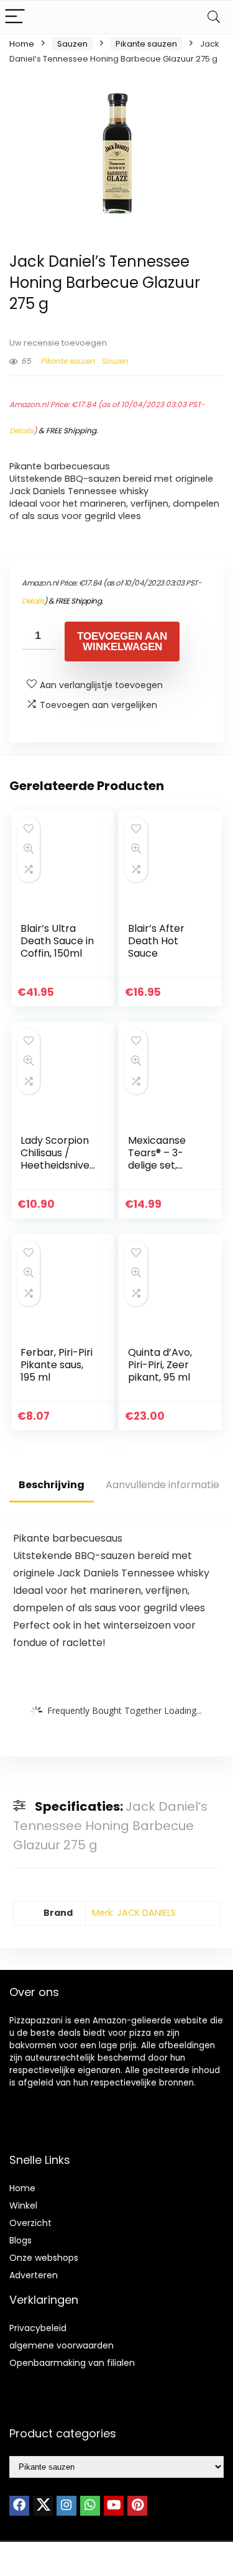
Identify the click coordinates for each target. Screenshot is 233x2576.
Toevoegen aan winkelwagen (122, 642)
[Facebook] (19, 2506)
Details (21, 430)
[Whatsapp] (90, 2506)
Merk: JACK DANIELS (134, 1913)
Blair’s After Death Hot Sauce (156, 941)
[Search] (214, 17)
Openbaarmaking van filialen (72, 2363)
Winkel (23, 2206)
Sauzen (72, 44)
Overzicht (30, 2223)
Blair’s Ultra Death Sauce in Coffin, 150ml (57, 941)
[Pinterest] (137, 2506)
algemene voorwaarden (62, 2345)
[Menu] (15, 17)
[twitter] (43, 2506)
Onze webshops (44, 2258)
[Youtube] (114, 2506)
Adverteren (34, 2275)
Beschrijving (52, 1485)
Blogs (21, 2240)
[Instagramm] (66, 2506)
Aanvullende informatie (162, 1485)
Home (22, 44)
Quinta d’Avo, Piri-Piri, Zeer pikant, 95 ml (160, 1365)
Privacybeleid (38, 2328)
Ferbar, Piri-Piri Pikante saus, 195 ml (57, 1365)
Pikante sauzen (146, 44)
